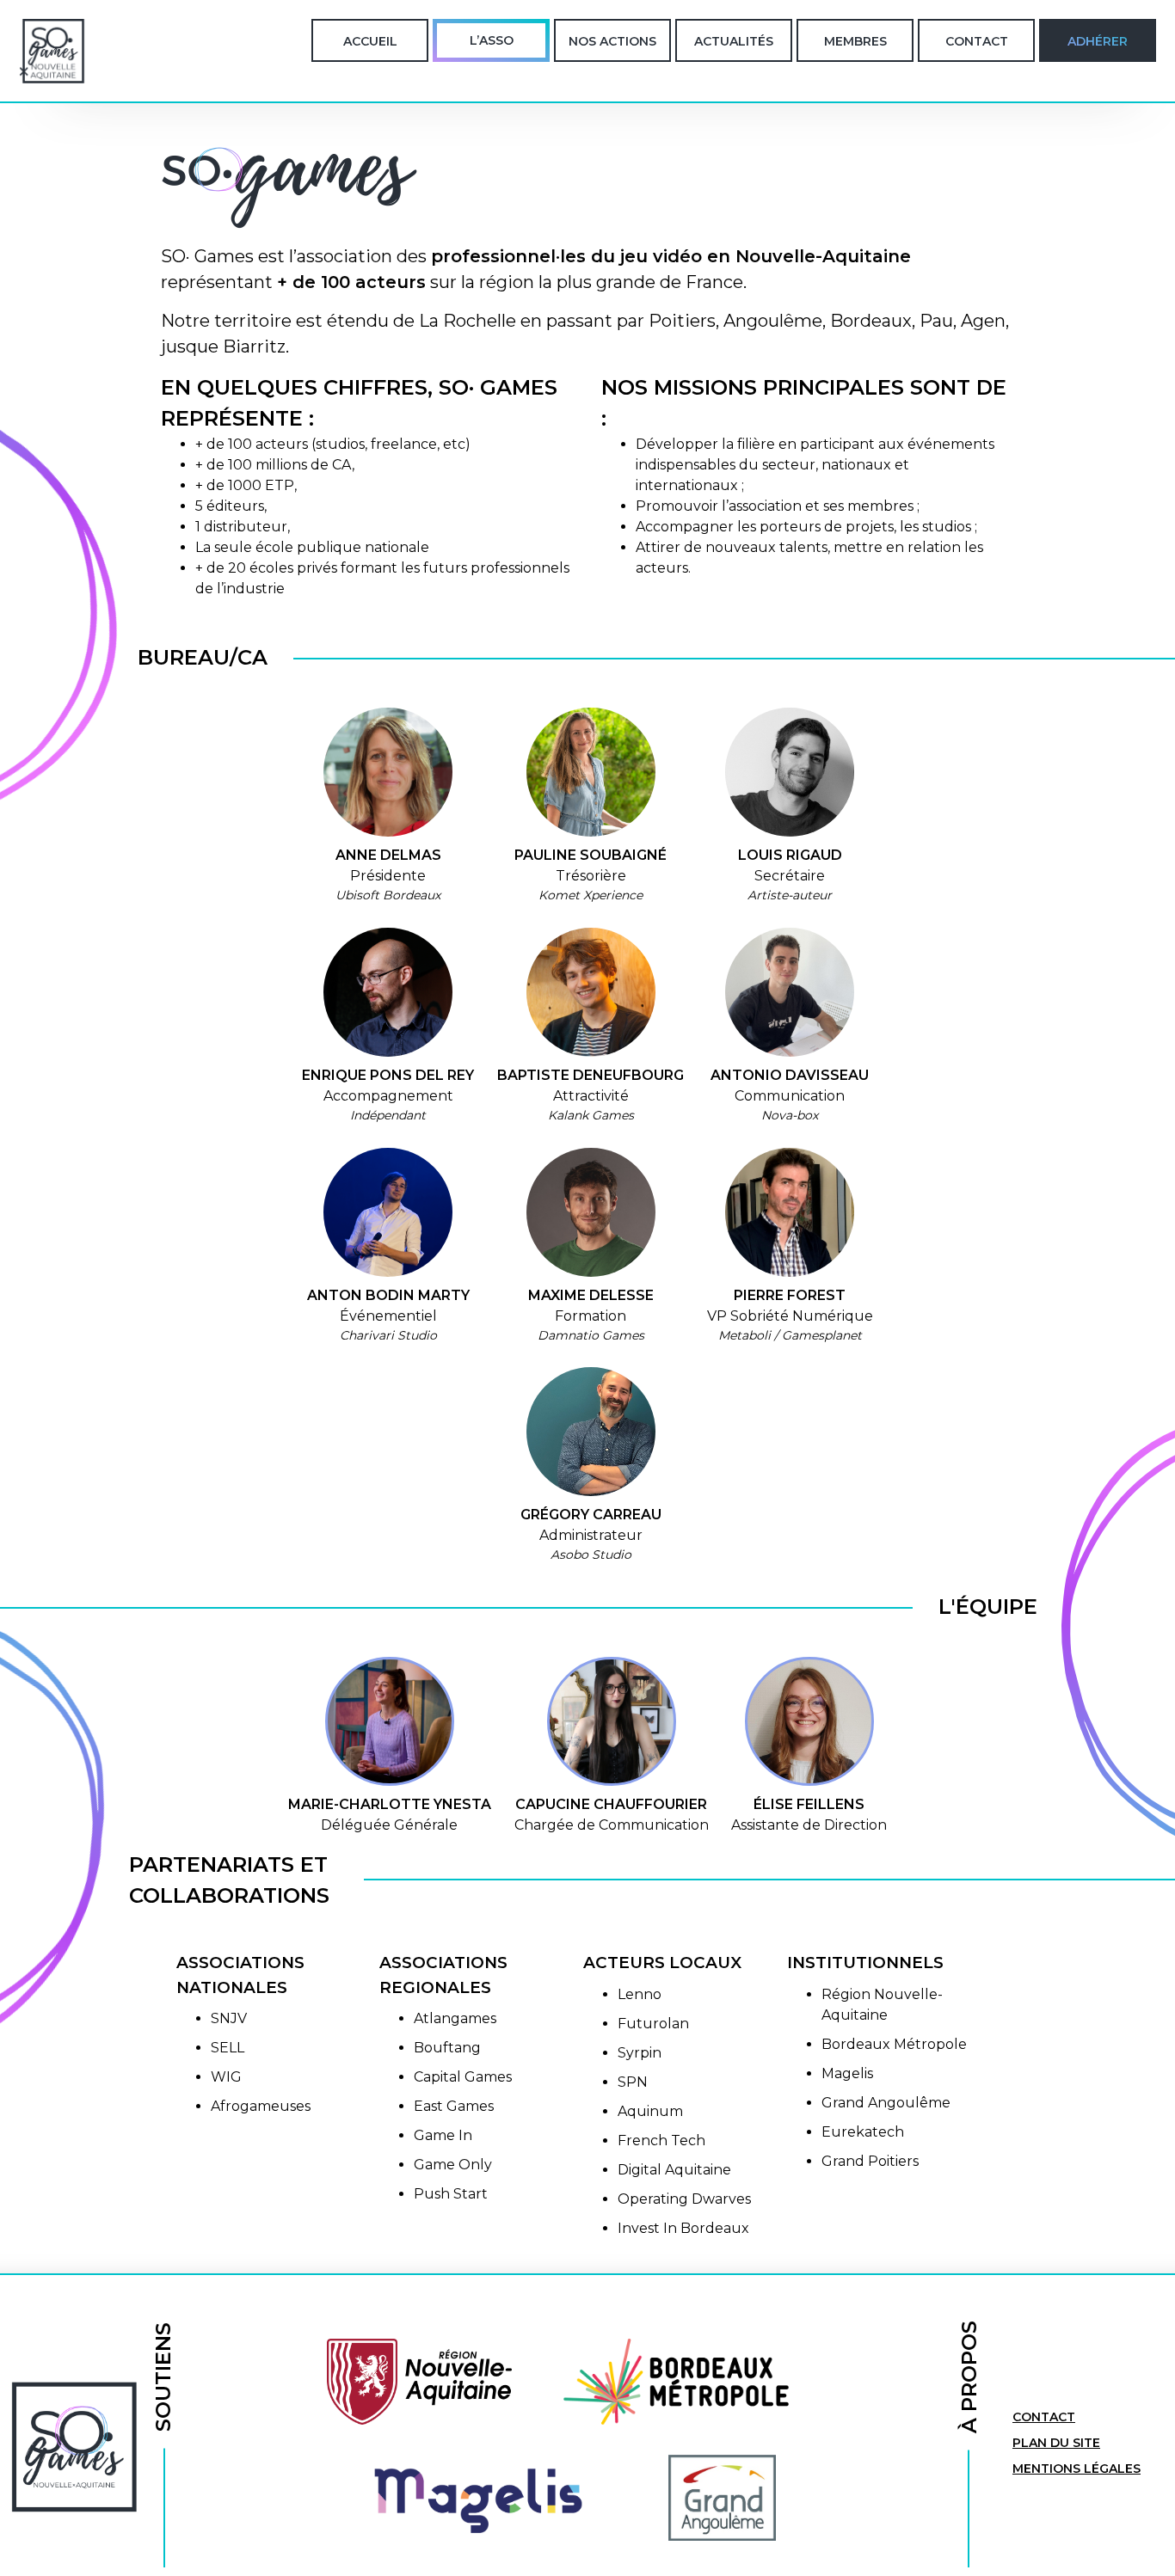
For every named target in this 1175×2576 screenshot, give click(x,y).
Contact (977, 41)
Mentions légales (1077, 2469)
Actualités (734, 41)
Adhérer (1098, 41)
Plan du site (1056, 2443)
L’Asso (492, 40)
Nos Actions (612, 41)
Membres (855, 41)
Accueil (370, 41)
